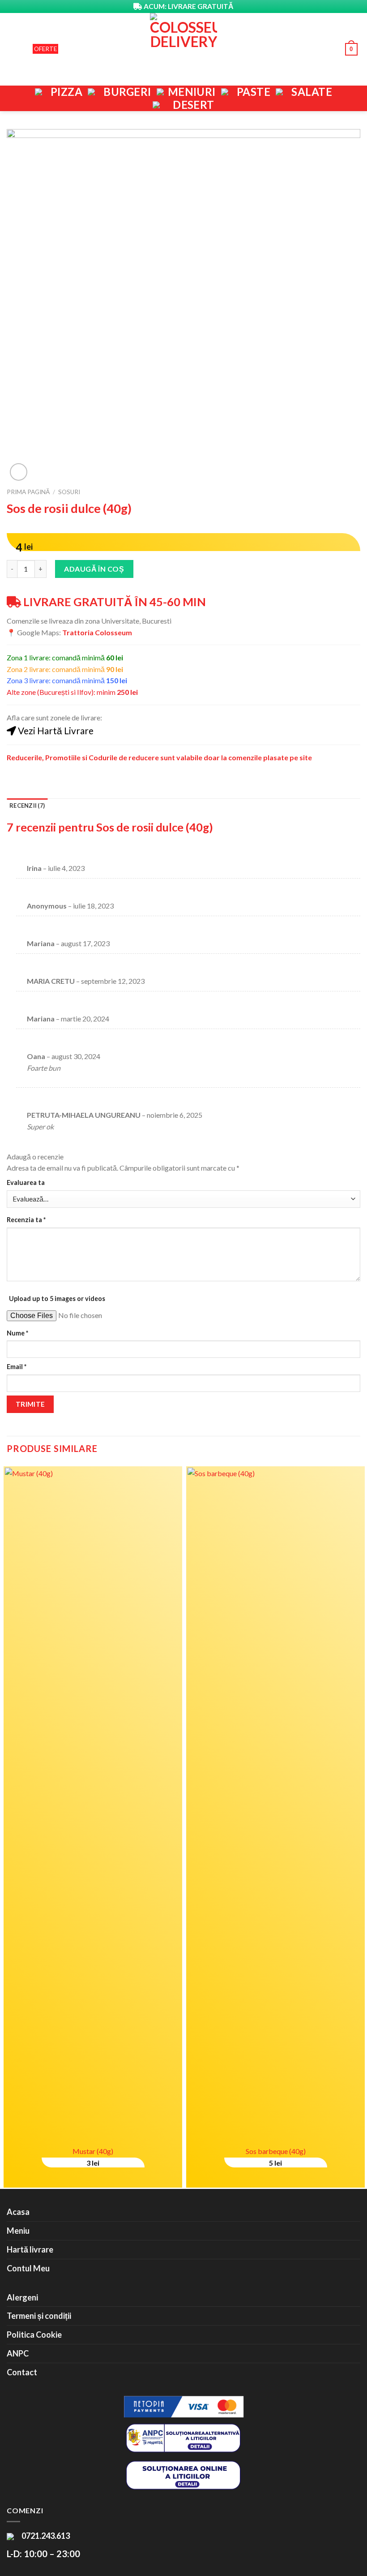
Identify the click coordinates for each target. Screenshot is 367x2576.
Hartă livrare (30, 2249)
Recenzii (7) (27, 806)
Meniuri (192, 92)
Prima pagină (28, 492)
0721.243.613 (45, 2536)
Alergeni (22, 2297)
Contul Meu (28, 2268)
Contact (22, 2372)
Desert (194, 105)
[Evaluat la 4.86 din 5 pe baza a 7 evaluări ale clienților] (183, 526)
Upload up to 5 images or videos (57, 1299)
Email (17, 1367)
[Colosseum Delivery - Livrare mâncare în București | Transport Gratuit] (183, 49)
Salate (312, 92)
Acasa (18, 2212)
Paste (254, 92)
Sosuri (69, 492)
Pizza (66, 92)
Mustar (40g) (93, 2151)
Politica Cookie (34, 2335)
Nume (17, 1333)
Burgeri (127, 92)
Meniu (18, 2231)
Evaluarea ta (26, 1182)
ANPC (18, 2353)
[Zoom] (19, 472)
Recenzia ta (26, 1220)
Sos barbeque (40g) (276, 2151)
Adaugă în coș (94, 569)
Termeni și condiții (39, 2316)
